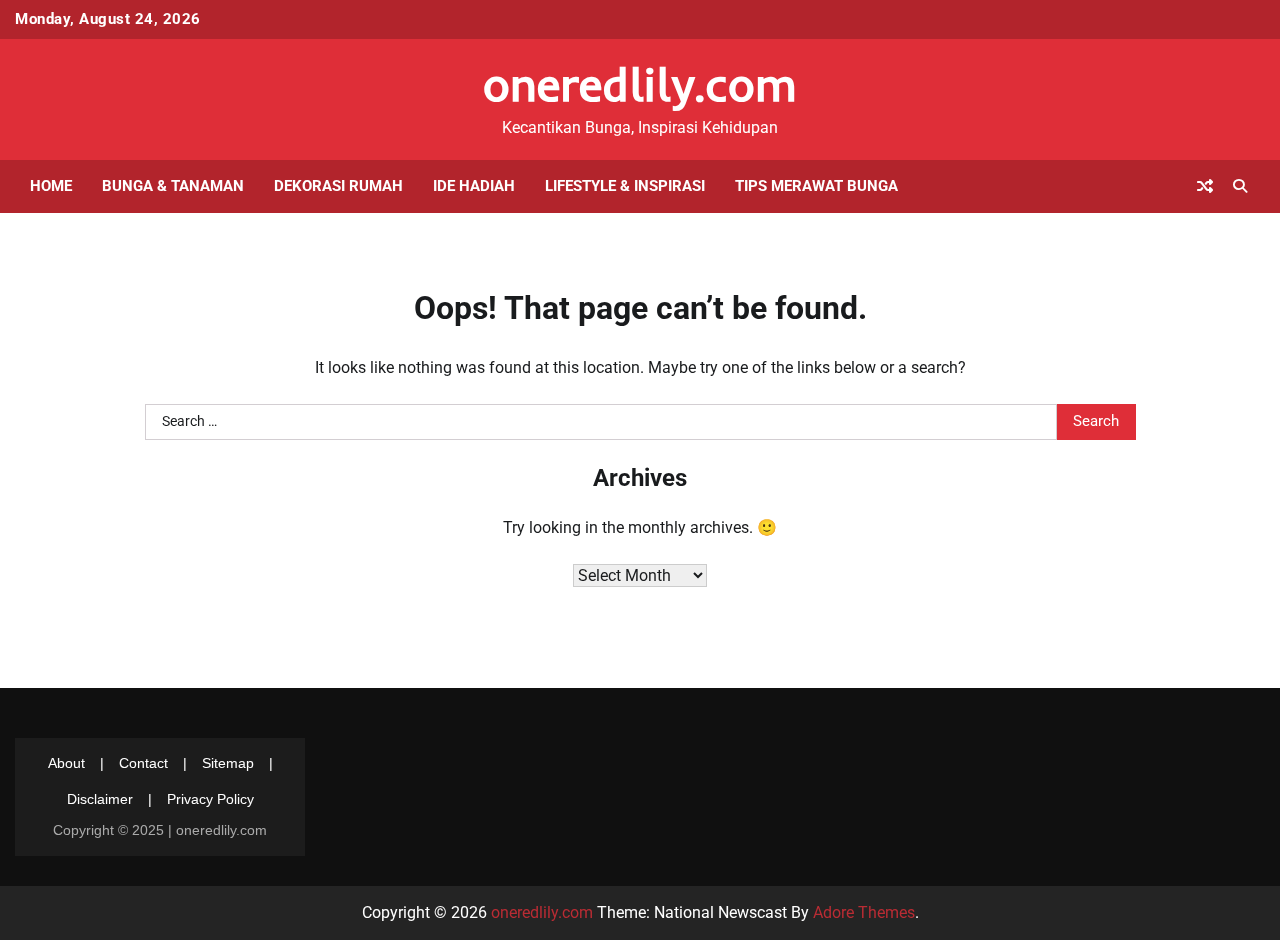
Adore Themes (864, 912)
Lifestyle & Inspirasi (625, 186)
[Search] (1240, 186)
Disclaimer (100, 799)
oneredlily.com (640, 84)
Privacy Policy (210, 799)
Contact (143, 763)
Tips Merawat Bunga (816, 186)
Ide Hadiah (474, 186)
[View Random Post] (1205, 186)
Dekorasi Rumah (338, 186)
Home (51, 186)
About (66, 763)
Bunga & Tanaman (173, 186)
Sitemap (228, 763)
